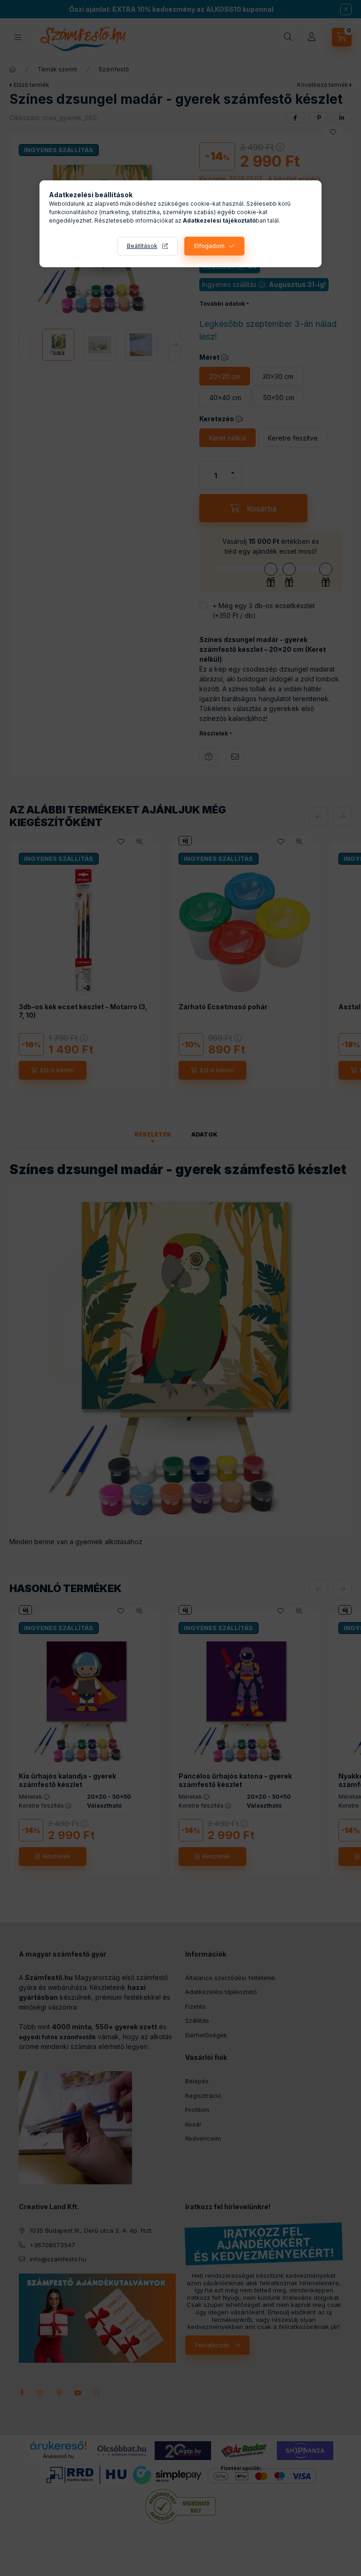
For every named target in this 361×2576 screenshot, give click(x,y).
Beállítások (142, 246)
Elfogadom (209, 246)
